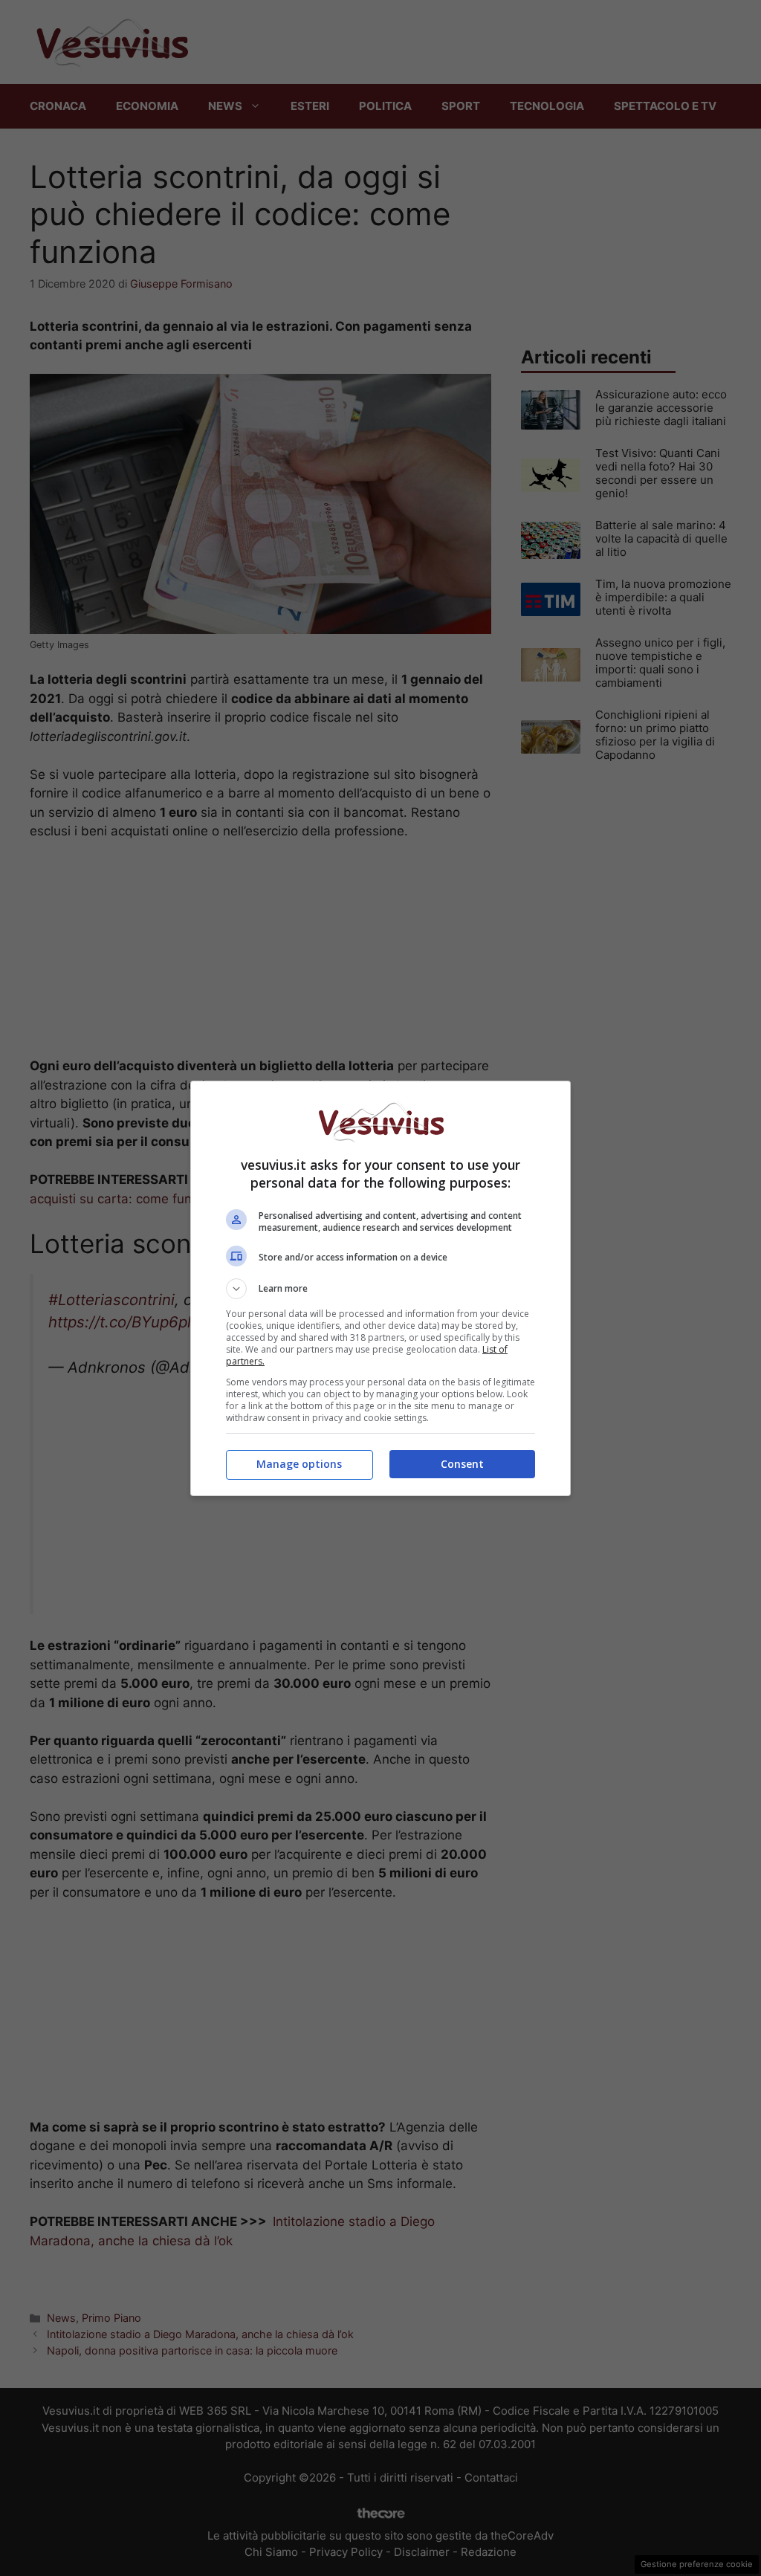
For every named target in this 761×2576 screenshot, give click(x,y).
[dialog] (380, 1288)
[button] (380, 1289)
